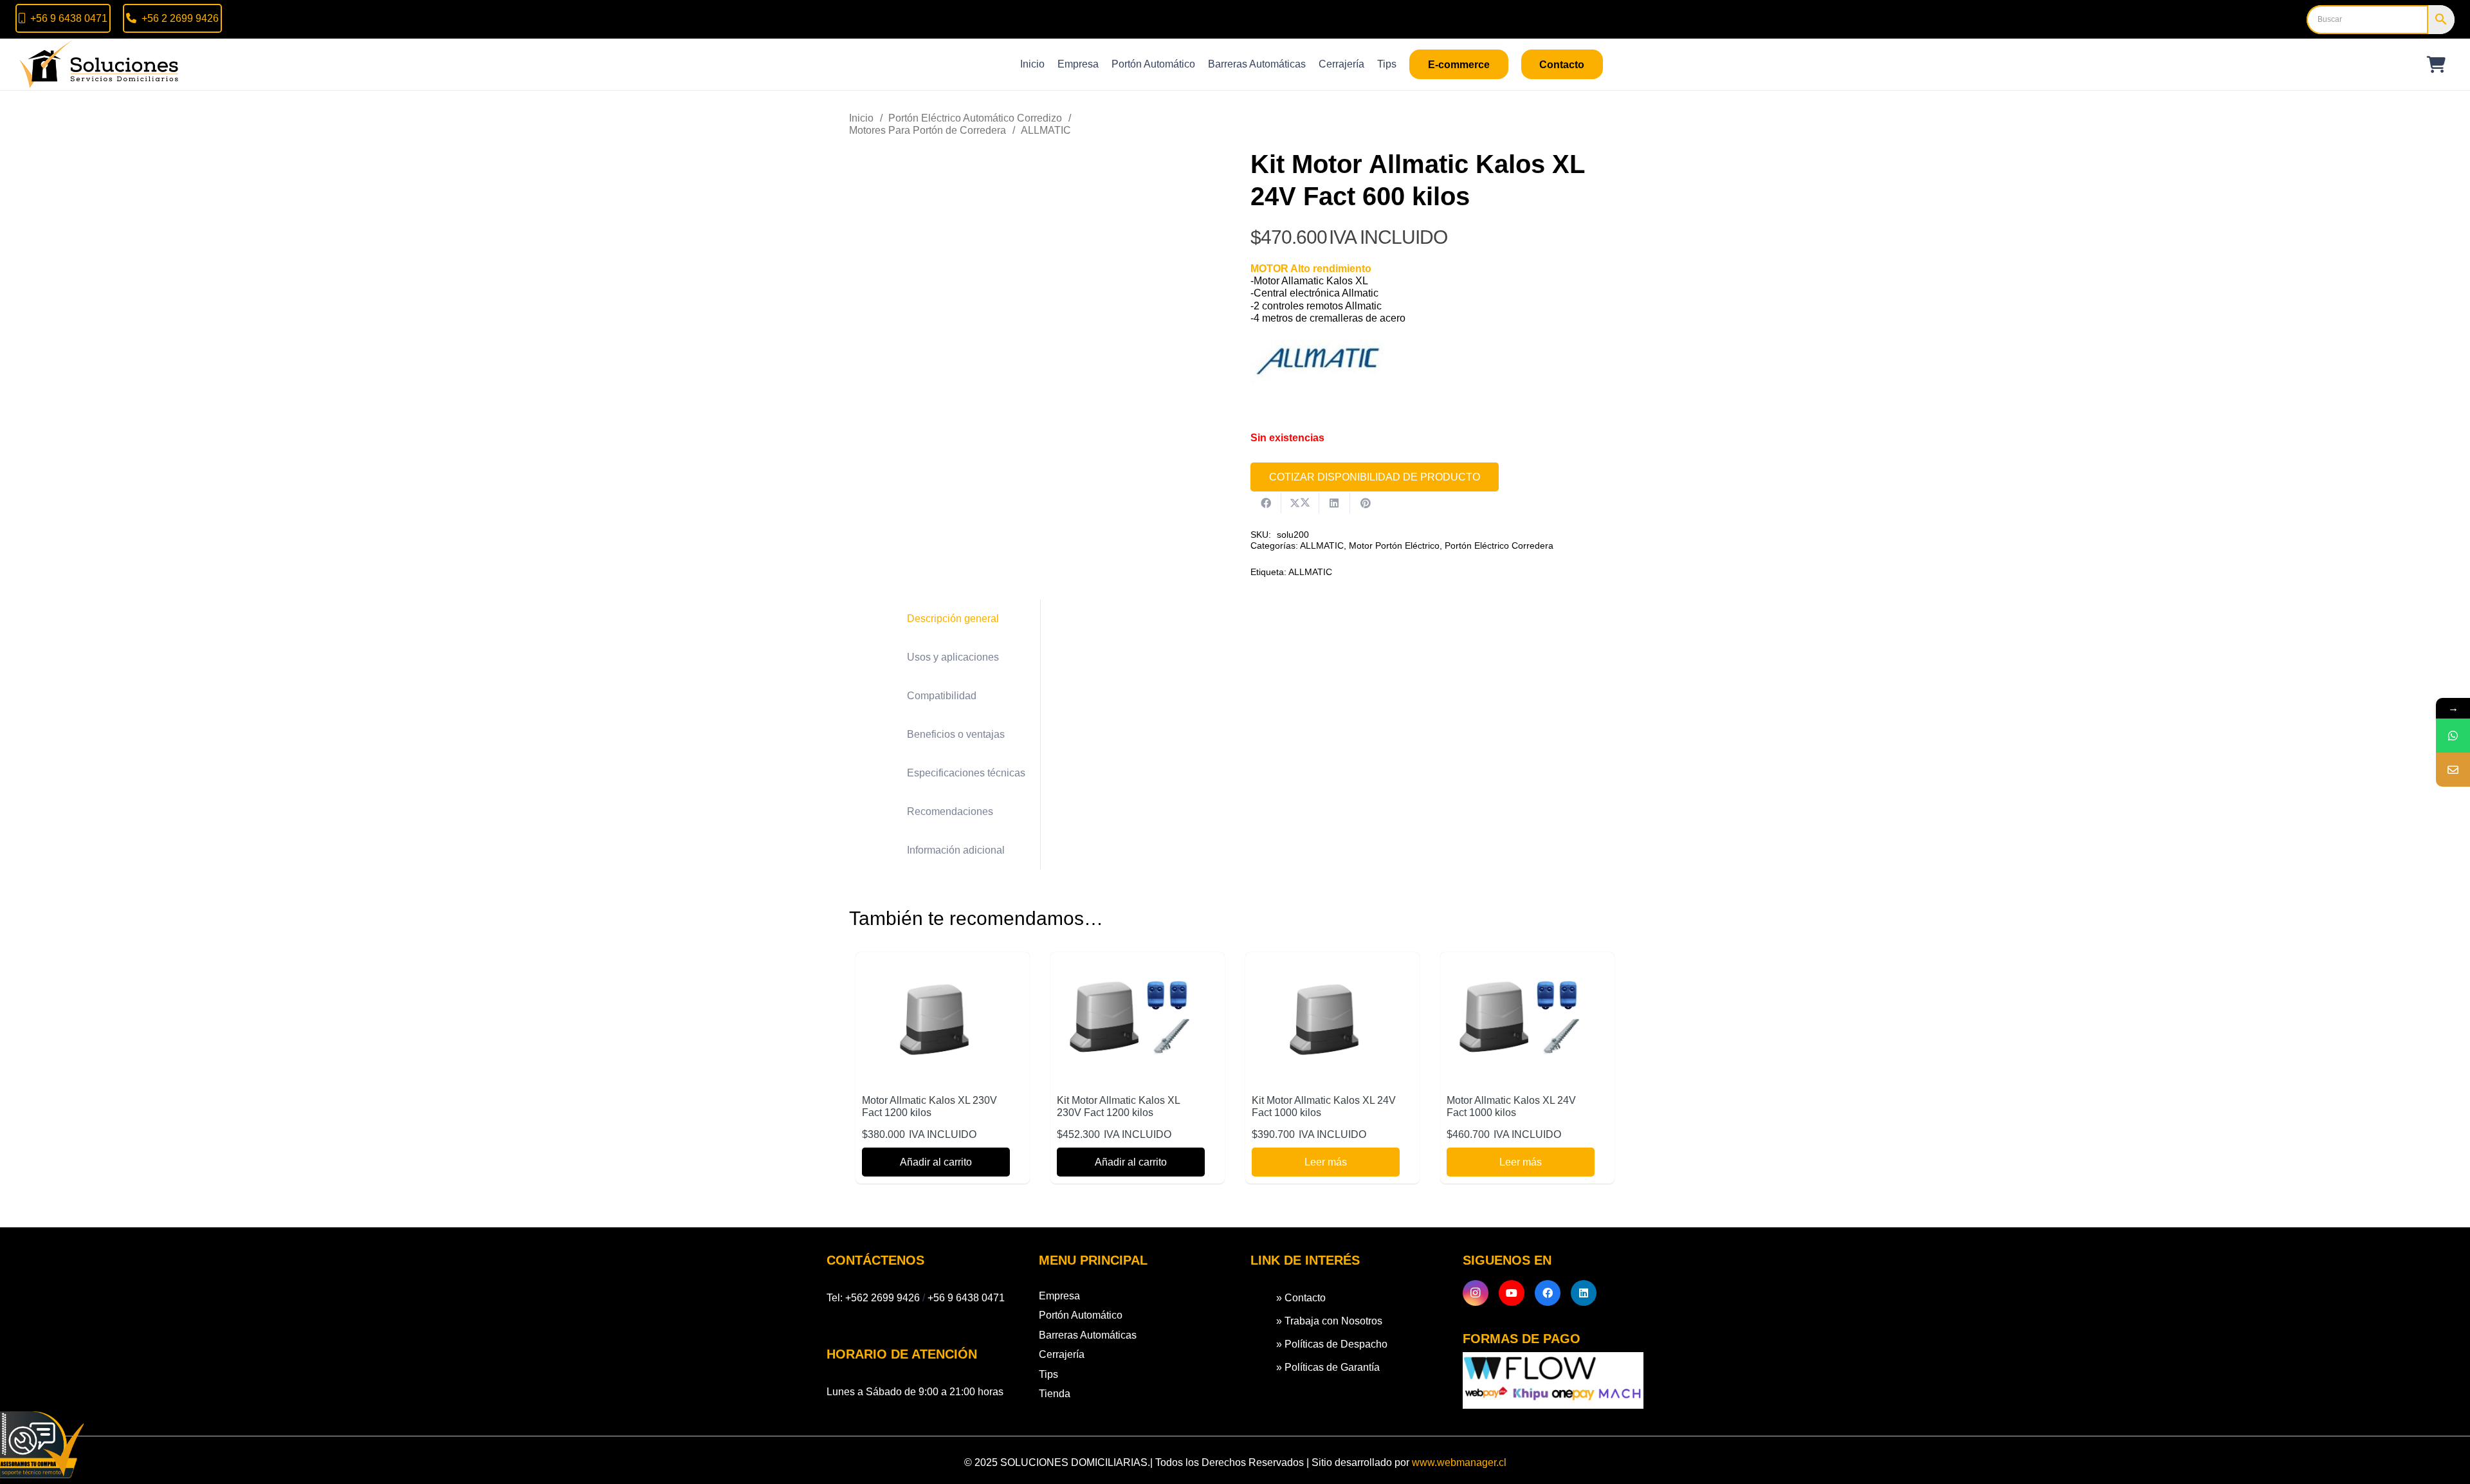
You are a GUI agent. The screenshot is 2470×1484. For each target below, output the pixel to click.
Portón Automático (1081, 1315)
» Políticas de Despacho (1332, 1344)
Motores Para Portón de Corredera (928, 130)
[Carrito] (2436, 64)
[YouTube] (1512, 1293)
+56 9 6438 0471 (966, 1298)
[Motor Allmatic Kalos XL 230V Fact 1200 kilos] (936, 967)
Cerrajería (1062, 1354)
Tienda (1055, 1394)
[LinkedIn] (1584, 1293)
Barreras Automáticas (1088, 1335)
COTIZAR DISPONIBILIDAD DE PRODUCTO (1375, 477)
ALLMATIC (1046, 130)
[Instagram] (1476, 1293)
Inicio (861, 118)
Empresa (1059, 1296)
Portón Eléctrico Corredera (1499, 545)
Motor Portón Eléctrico (1394, 545)
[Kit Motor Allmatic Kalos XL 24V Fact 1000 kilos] (1326, 967)
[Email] (2453, 770)
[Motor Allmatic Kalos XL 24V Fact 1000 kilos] (1521, 967)
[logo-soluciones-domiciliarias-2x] (100, 64)
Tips (1048, 1374)
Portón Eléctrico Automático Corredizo (975, 118)
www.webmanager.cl (1459, 1462)
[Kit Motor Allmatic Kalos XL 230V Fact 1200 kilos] (1131, 967)
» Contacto (1301, 1298)
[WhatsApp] (2453, 736)
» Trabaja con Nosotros (1329, 1321)
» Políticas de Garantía (1328, 1367)
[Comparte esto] (1266, 503)
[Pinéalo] (1366, 503)
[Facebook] (1548, 1293)
